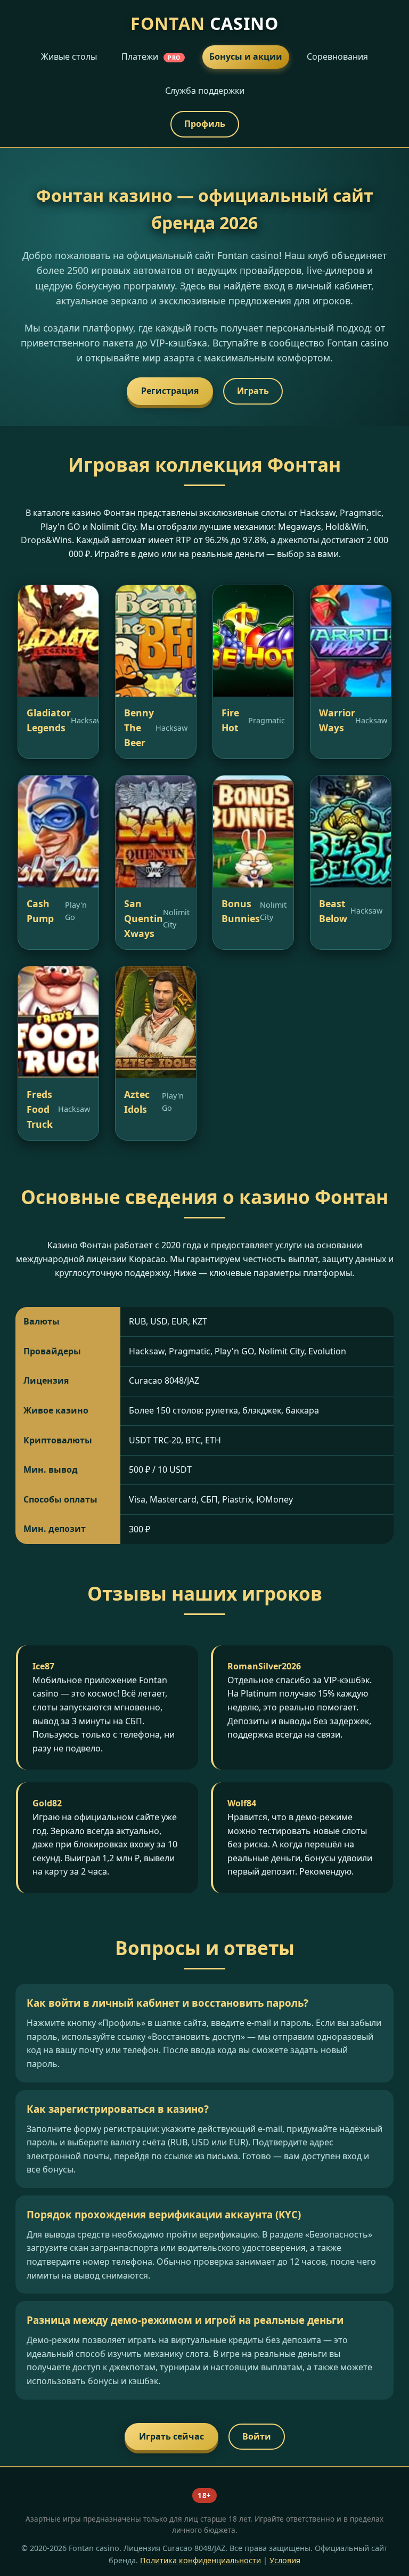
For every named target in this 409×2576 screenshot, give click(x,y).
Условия (285, 2560)
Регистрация (170, 391)
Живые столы (69, 56)
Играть (253, 391)
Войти (257, 2436)
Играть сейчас (171, 2436)
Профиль (205, 124)
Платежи (151, 56)
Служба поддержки (205, 91)
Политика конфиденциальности (201, 2560)
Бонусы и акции (246, 56)
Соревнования (337, 56)
